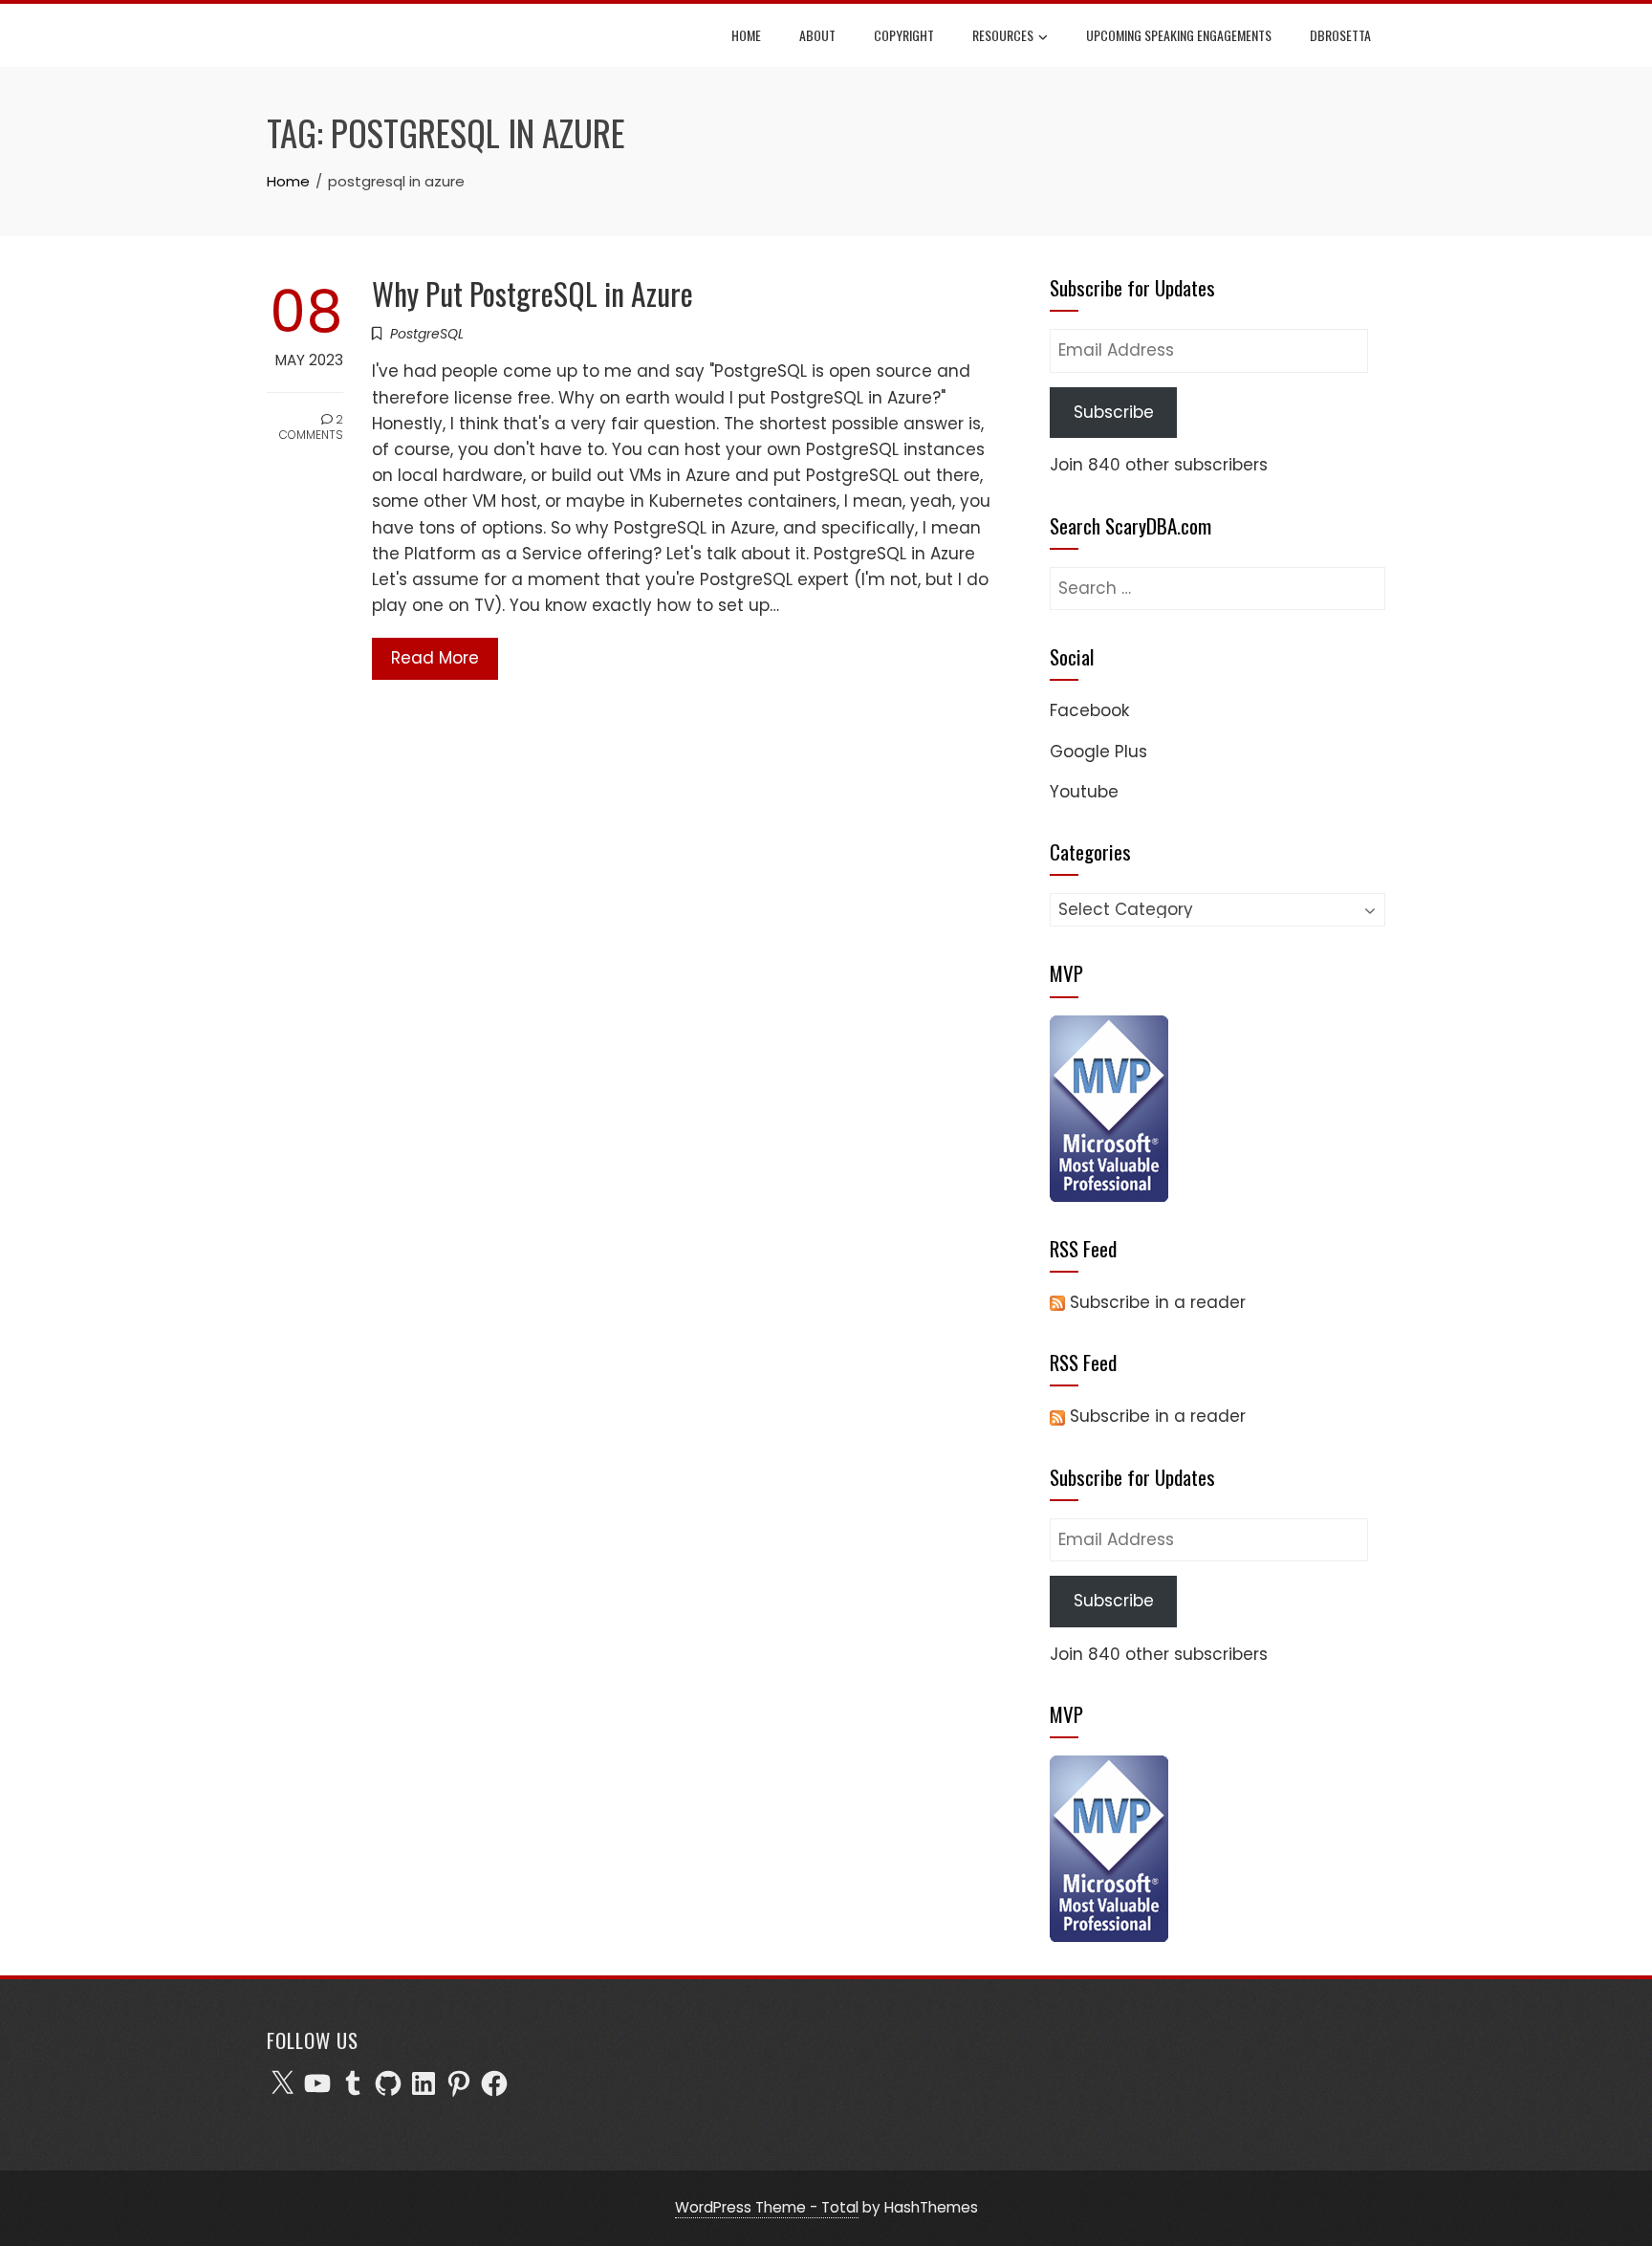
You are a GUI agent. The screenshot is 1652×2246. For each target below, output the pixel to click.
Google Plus (1098, 752)
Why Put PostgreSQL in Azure (533, 293)
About (817, 35)
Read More (435, 658)
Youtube (1084, 792)
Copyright (904, 35)
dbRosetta (1340, 35)
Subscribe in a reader (1158, 1302)
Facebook (1089, 710)
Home (746, 35)
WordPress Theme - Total (767, 2207)
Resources (1003, 35)
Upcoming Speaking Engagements (1179, 35)
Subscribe (1114, 412)
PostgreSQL (427, 334)
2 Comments (311, 427)
